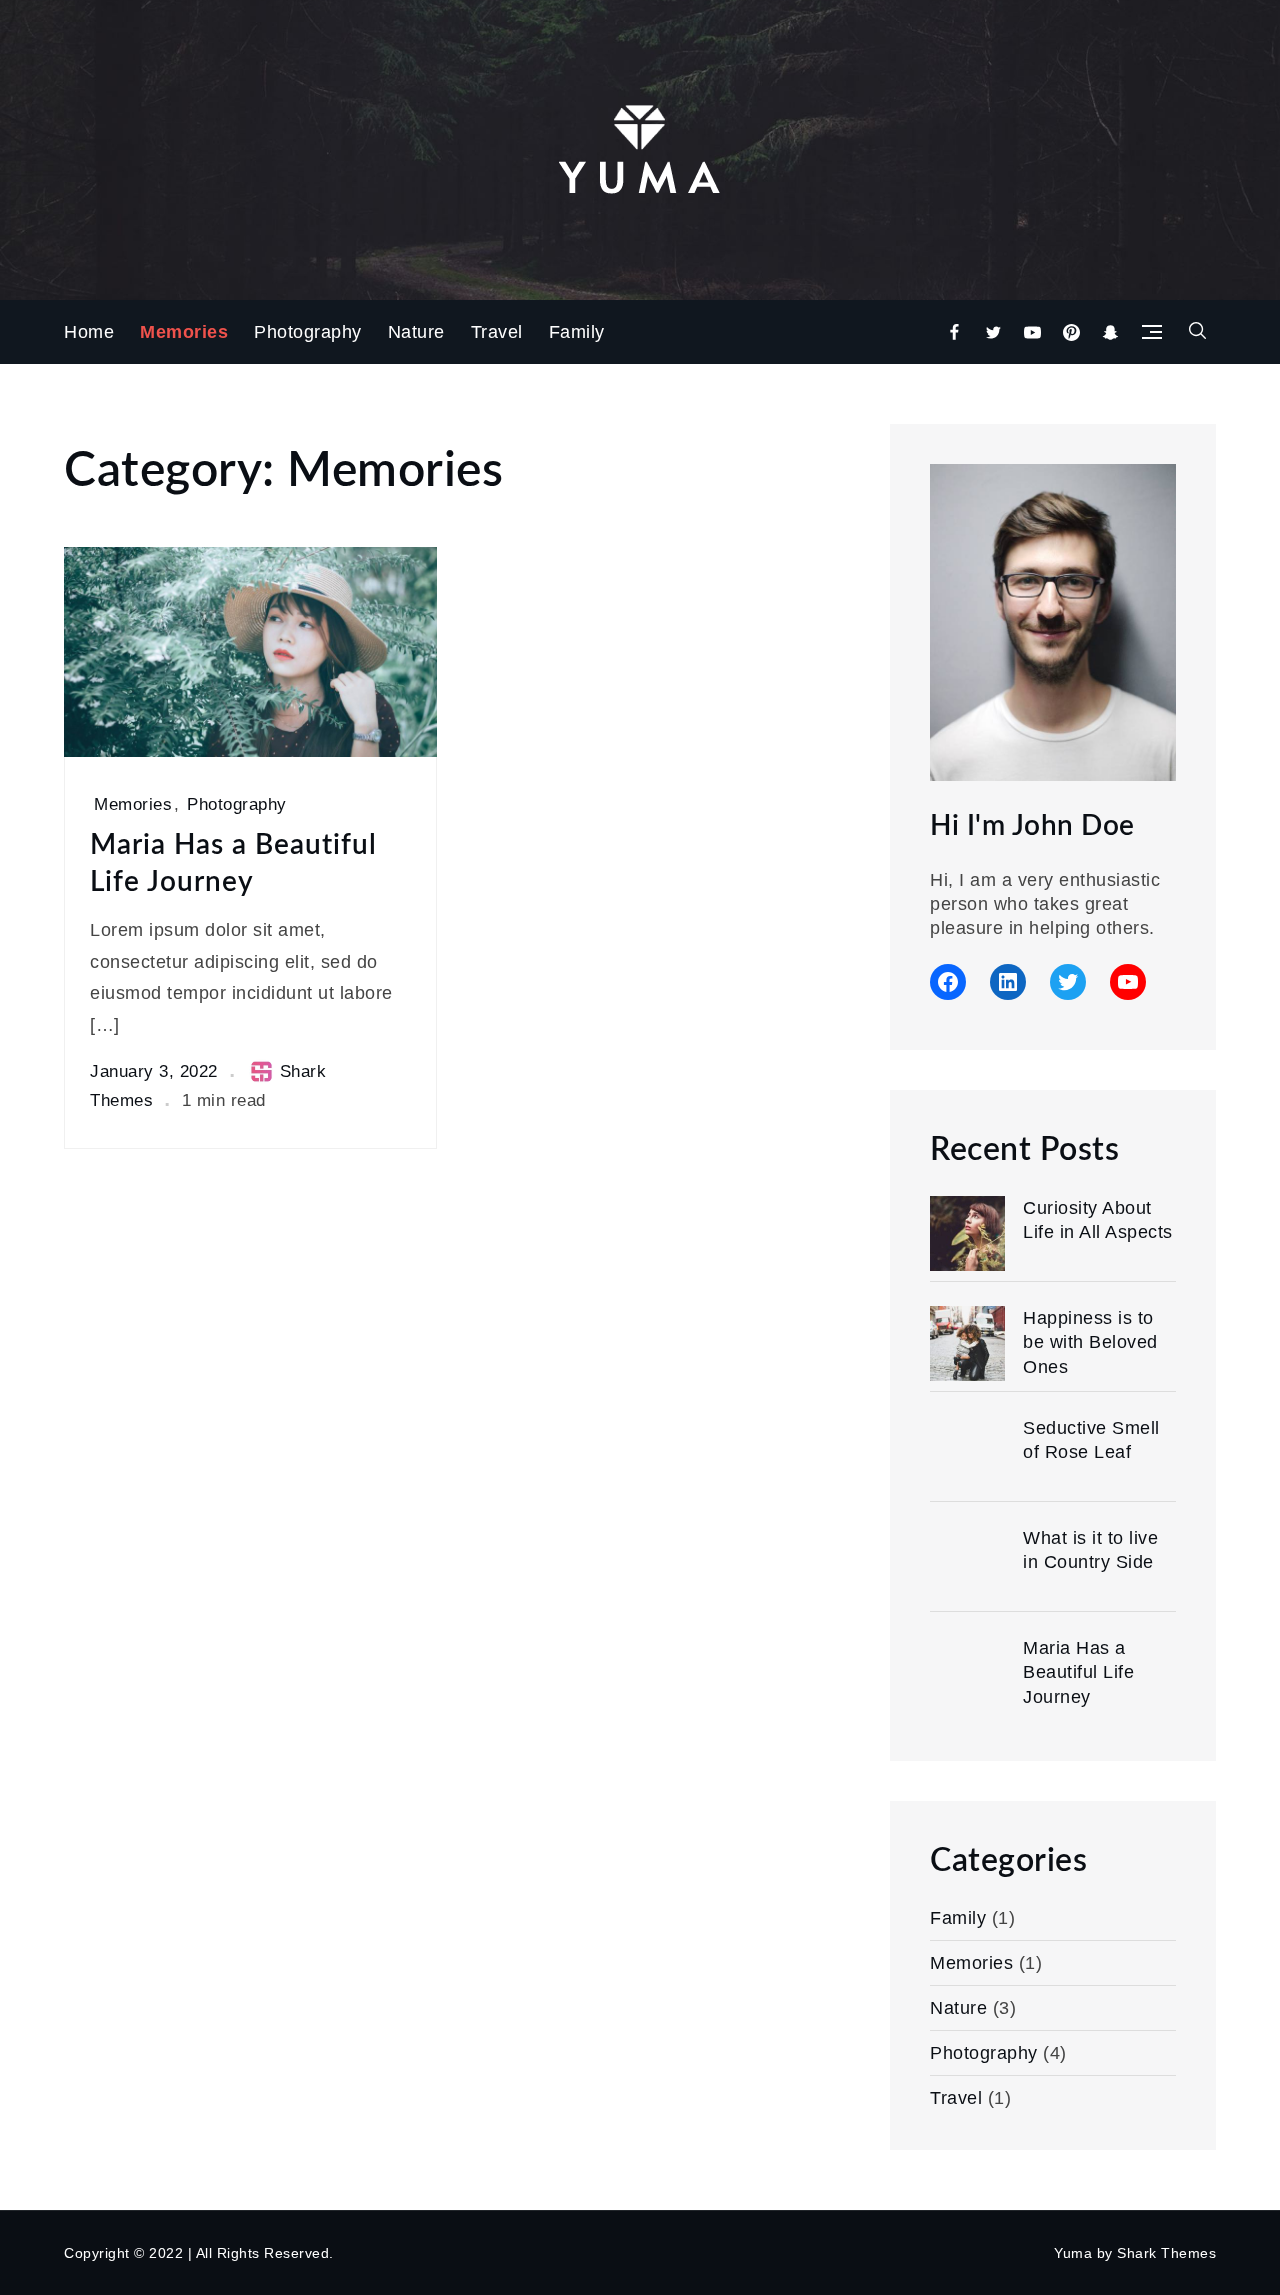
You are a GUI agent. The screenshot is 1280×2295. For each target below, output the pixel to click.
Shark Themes (1166, 2253)
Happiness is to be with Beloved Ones (1090, 1342)
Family (577, 332)
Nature (416, 332)
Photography (308, 332)
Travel (497, 332)
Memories (184, 332)
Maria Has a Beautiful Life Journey (233, 863)
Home (89, 332)
